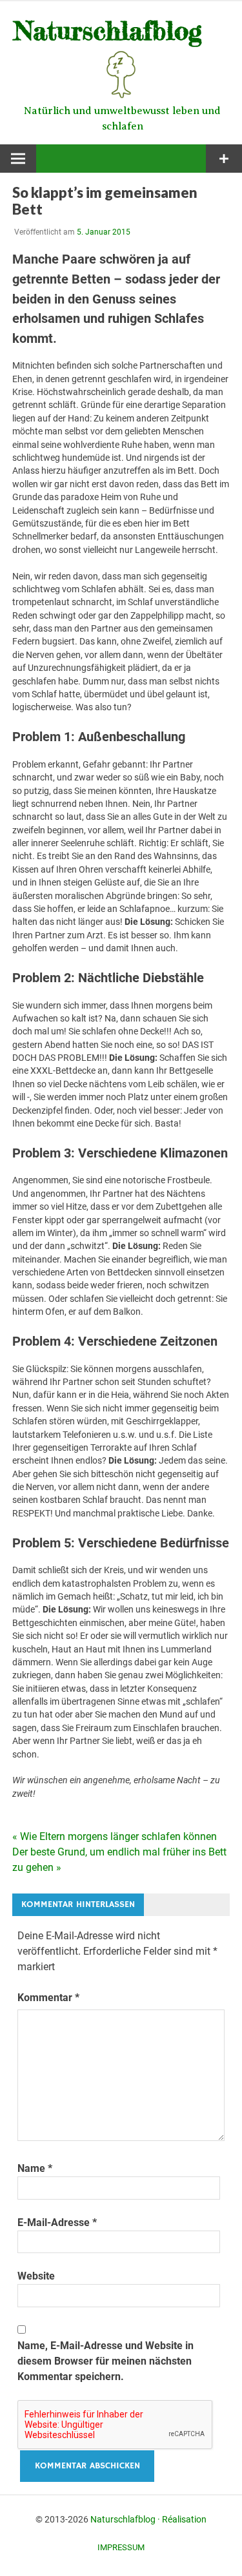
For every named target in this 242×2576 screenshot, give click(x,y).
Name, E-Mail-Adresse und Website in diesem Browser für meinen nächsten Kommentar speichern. (106, 2361)
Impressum (121, 2547)
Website (36, 2276)
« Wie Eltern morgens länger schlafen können (115, 1836)
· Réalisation (182, 2519)
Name (35, 2168)
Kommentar (48, 1998)
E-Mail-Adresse (57, 2223)
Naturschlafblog (123, 2519)
